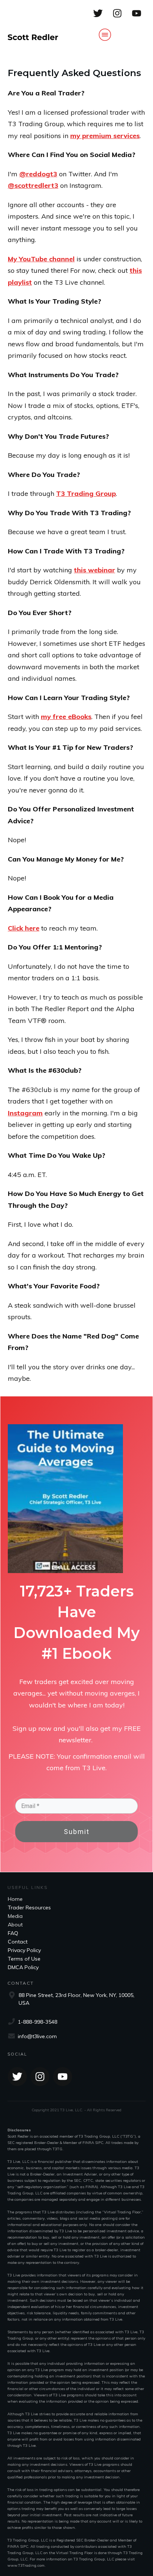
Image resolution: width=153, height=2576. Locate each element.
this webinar (95, 570)
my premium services (105, 136)
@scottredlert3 (33, 185)
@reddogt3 (38, 174)
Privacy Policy (24, 1950)
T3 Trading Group (86, 493)
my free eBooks (66, 717)
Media (15, 1916)
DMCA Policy (23, 1967)
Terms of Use (24, 1959)
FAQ (13, 1933)
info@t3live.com (37, 2036)
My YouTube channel (41, 259)
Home (15, 1899)
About (15, 1925)
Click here (24, 928)
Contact (18, 1942)
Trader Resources (29, 1908)
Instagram (25, 1113)
